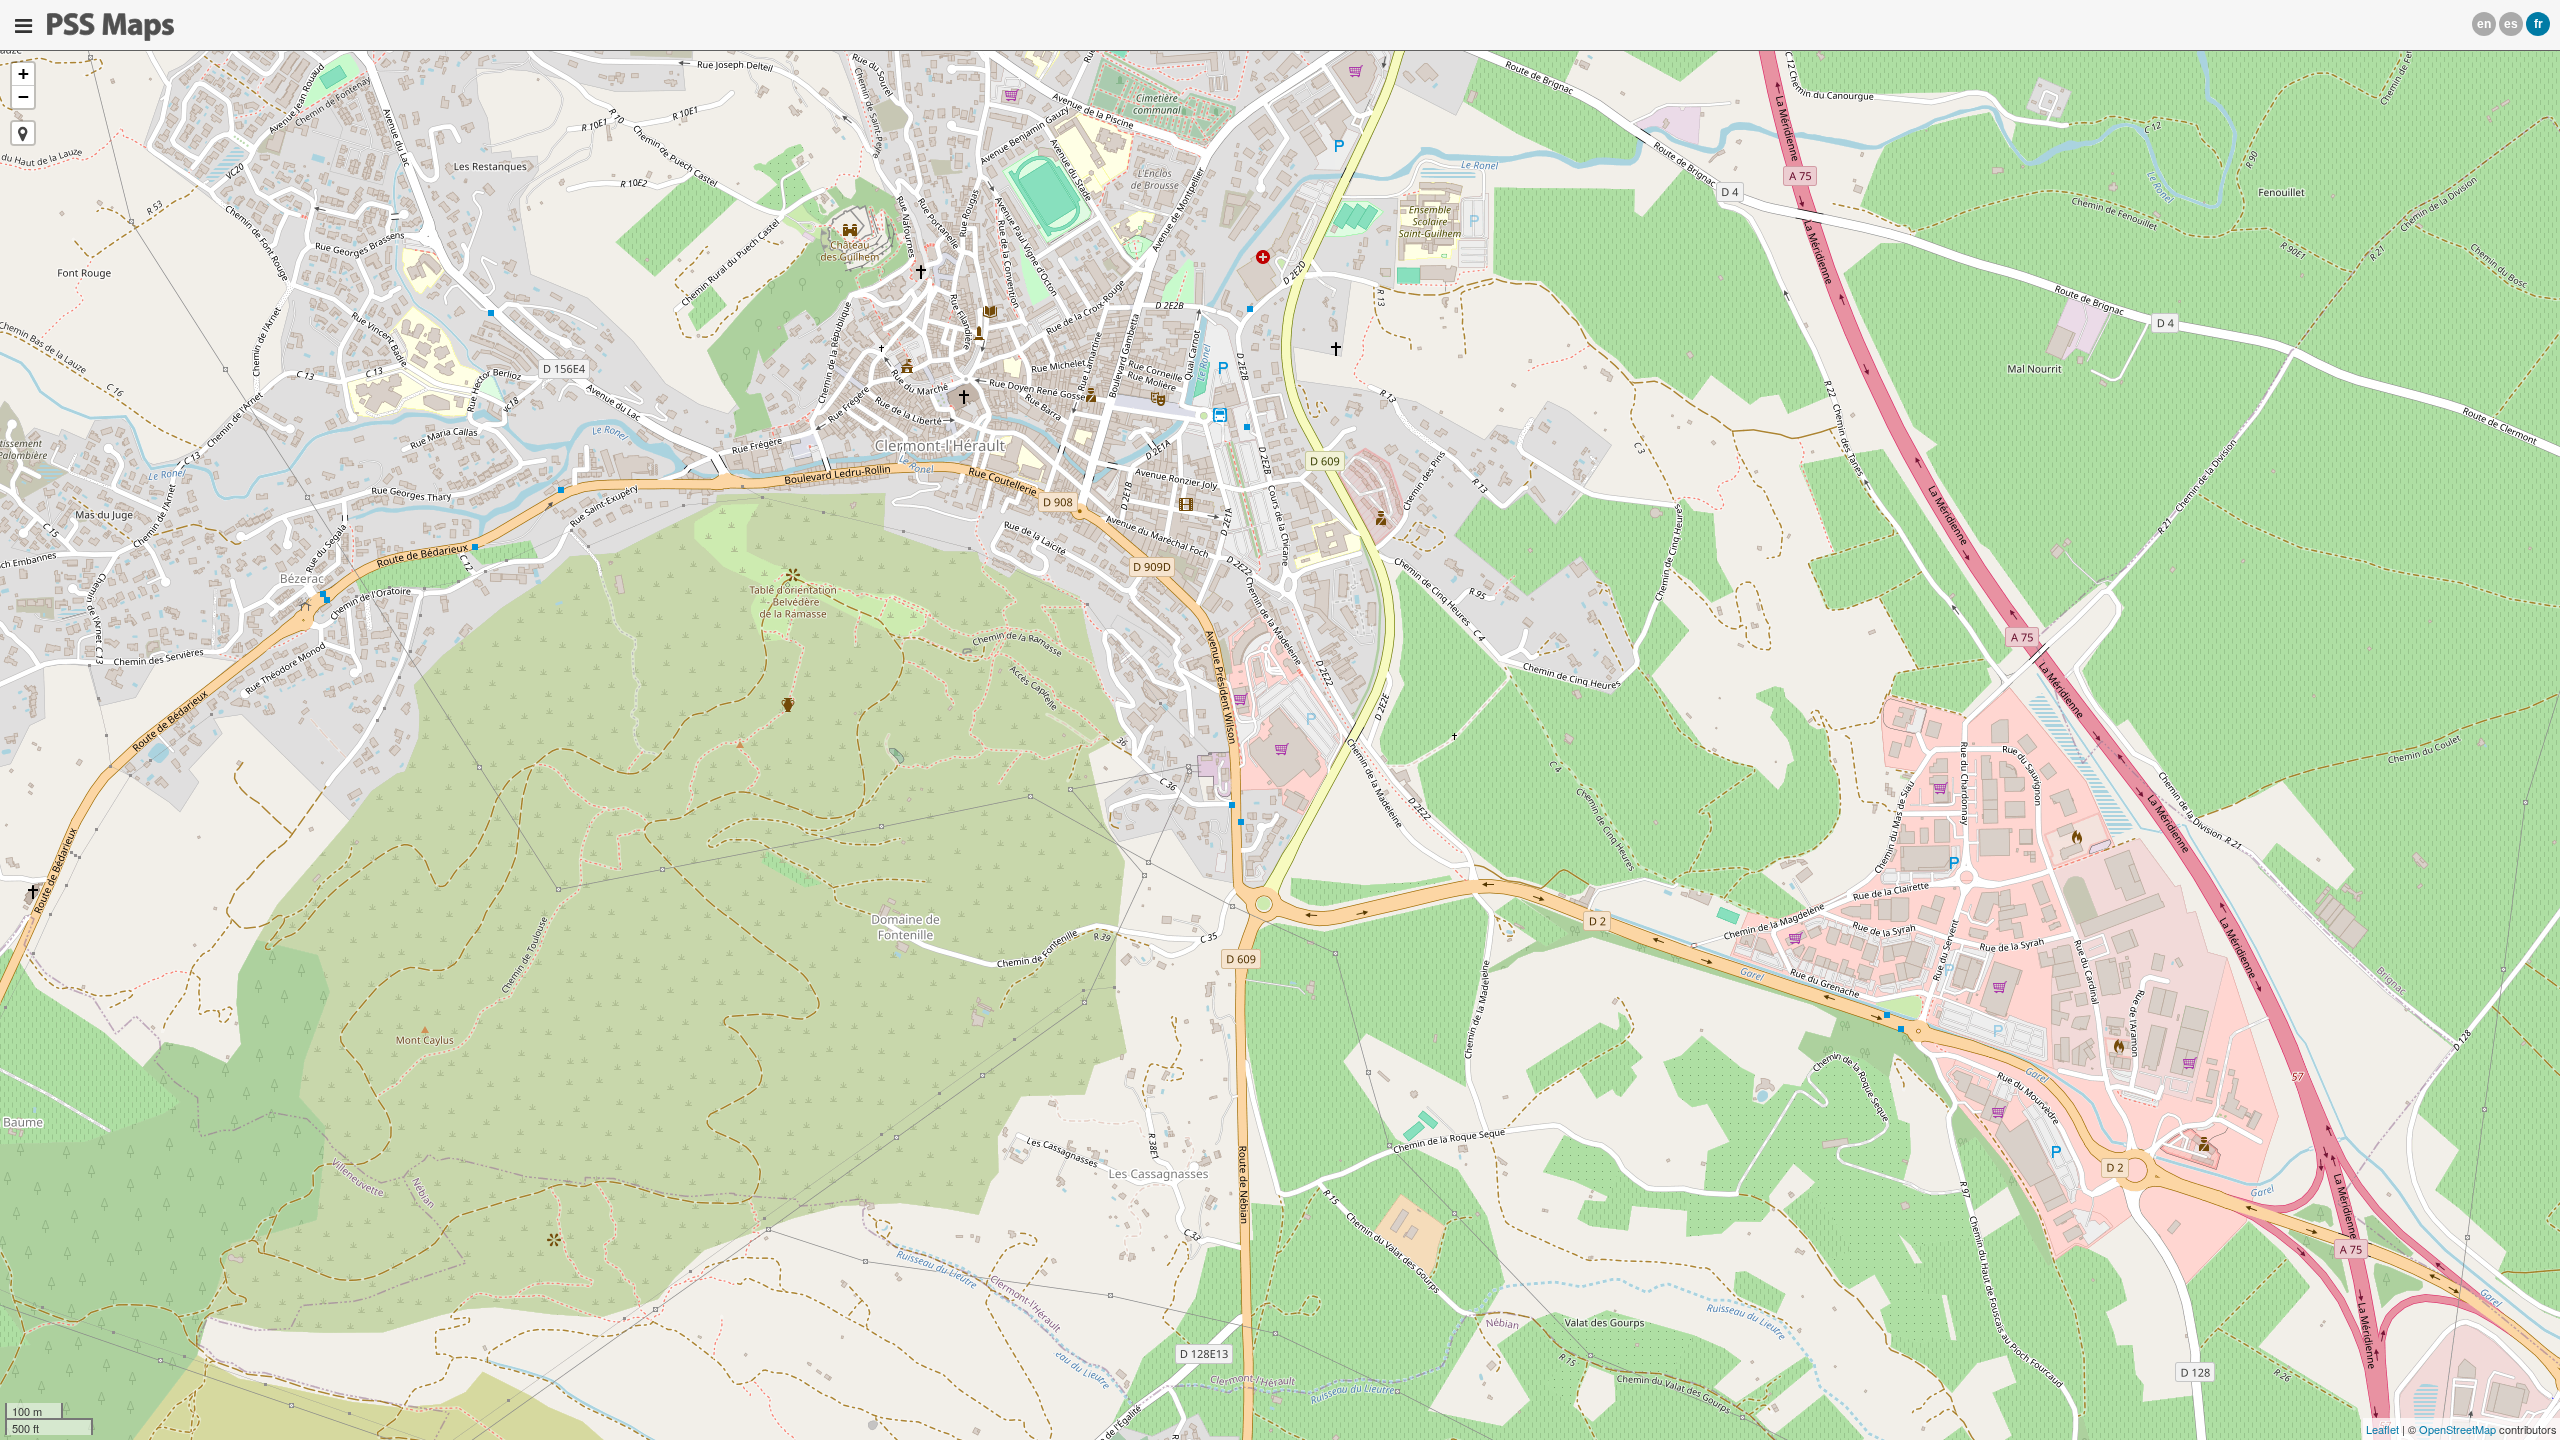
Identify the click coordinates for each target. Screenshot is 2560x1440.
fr (2538, 24)
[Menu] (23, 26)
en (2484, 24)
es (2511, 24)
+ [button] (23, 73)
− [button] (23, 96)
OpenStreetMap (2457, 1429)
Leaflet (2382, 1429)
